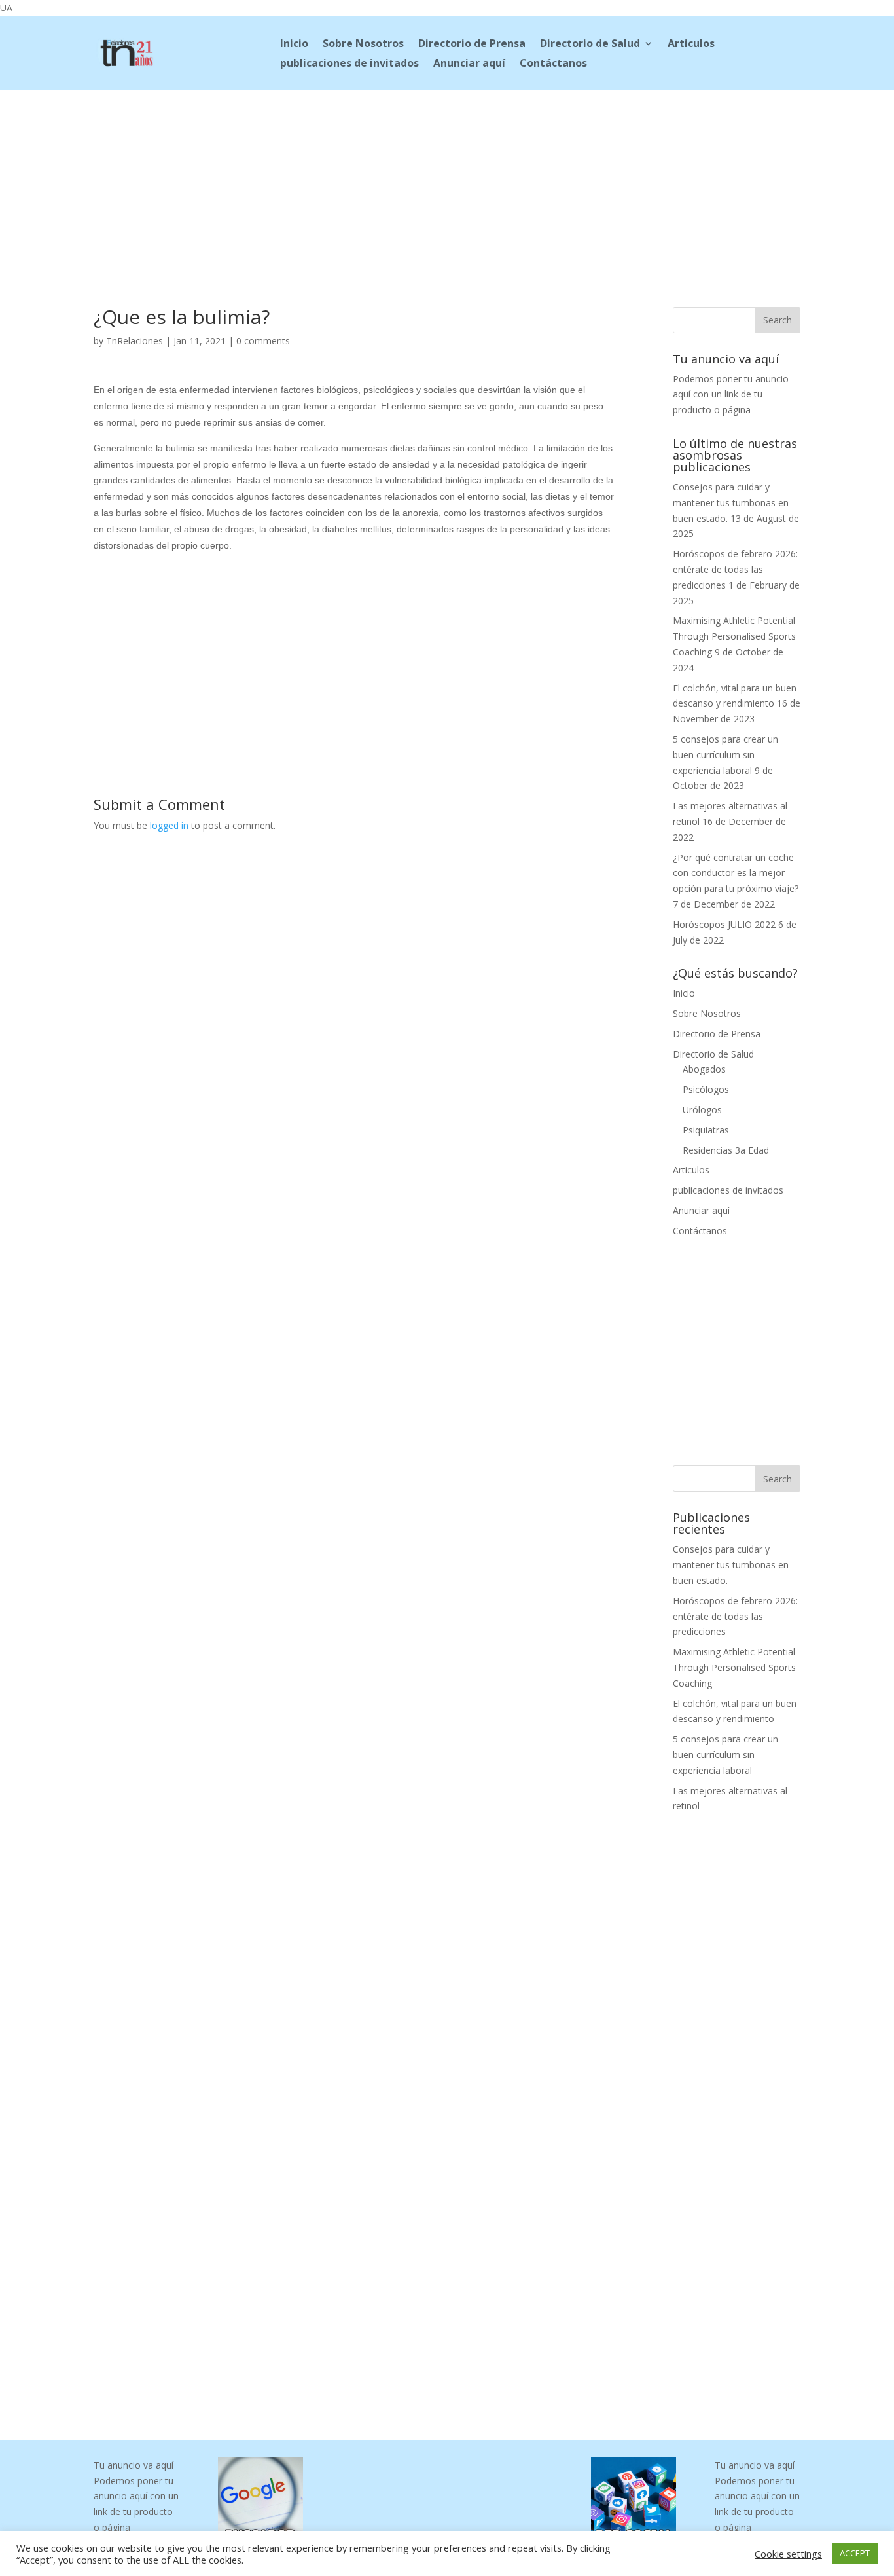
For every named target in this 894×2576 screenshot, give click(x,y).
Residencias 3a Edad (726, 1150)
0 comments (263, 341)
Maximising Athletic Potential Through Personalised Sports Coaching (734, 636)
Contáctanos (553, 64)
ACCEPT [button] (855, 2553)
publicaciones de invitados (349, 64)
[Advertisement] (447, 177)
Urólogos (702, 1110)
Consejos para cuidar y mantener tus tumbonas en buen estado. (731, 503)
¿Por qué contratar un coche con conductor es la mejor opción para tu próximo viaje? (736, 873)
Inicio (294, 45)
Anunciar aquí (469, 64)
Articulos (691, 45)
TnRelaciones (134, 341)
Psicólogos (706, 1089)
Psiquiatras (706, 1130)
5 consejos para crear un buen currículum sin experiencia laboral (725, 755)
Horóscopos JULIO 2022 (724, 924)
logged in (169, 825)
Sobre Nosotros (363, 45)
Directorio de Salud (590, 45)
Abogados (704, 1069)
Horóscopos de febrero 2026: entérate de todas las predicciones (735, 569)
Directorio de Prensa (472, 45)
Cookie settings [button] (788, 2554)
